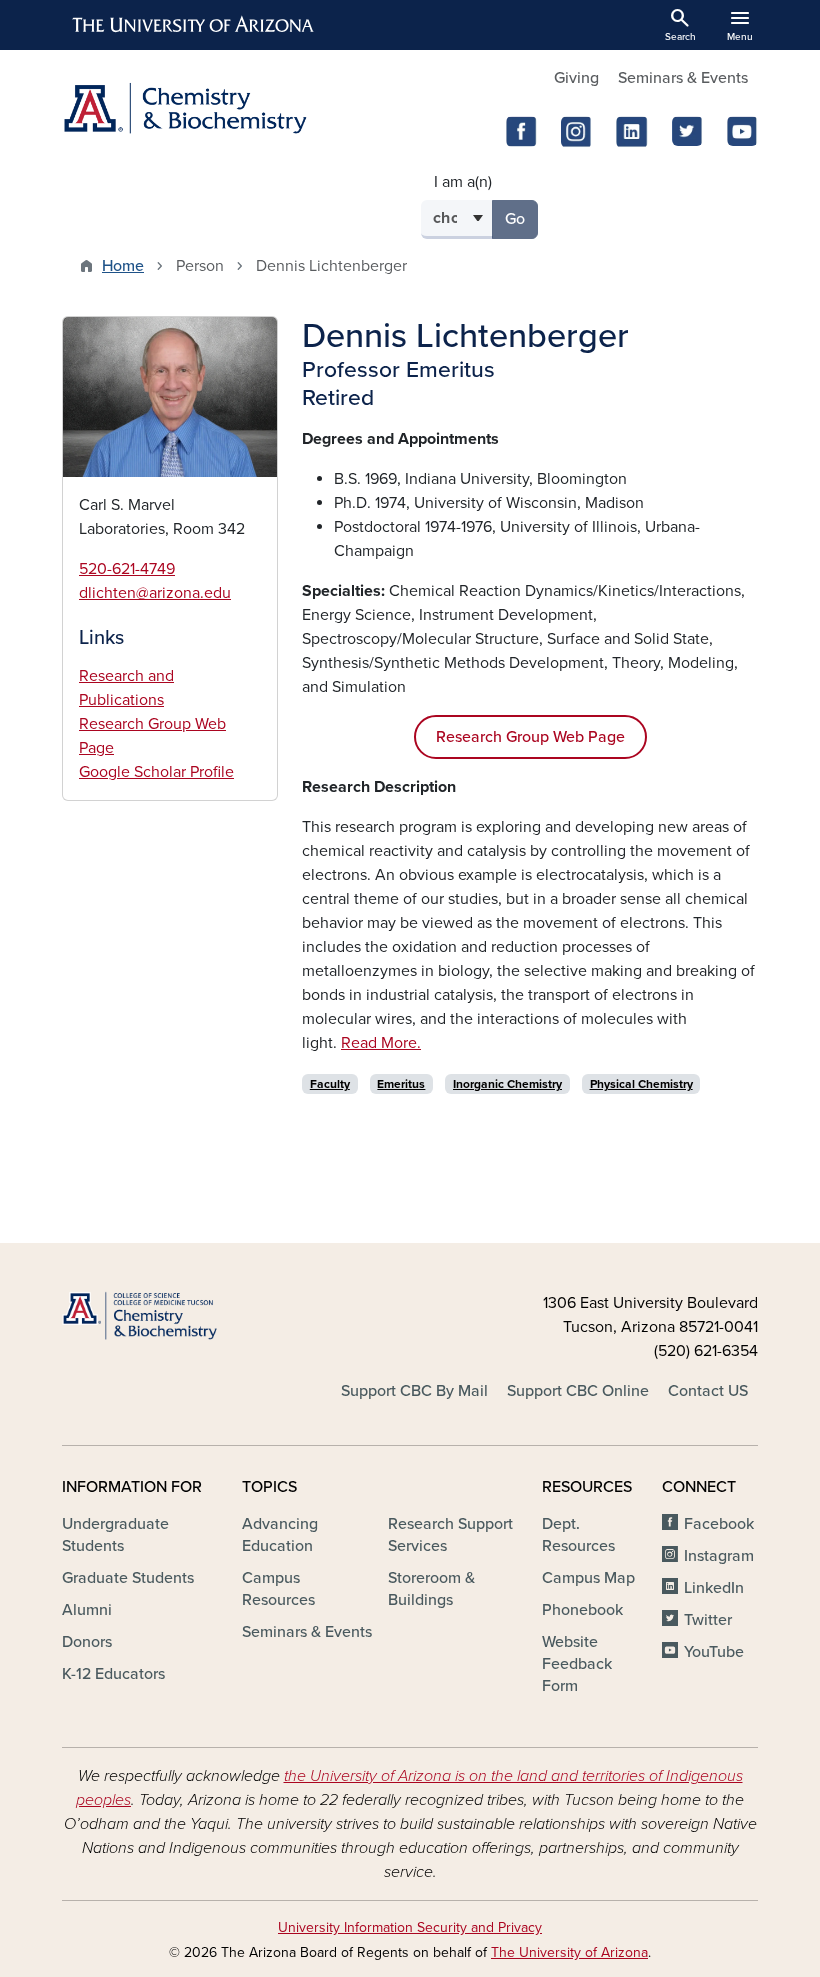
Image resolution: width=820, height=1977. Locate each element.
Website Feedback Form (577, 1664)
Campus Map (588, 1578)
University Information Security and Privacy (410, 1927)
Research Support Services (450, 1535)
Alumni (87, 1610)
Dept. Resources (578, 1535)
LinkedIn (714, 1588)
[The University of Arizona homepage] (194, 25)
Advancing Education (280, 1535)
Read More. (381, 1043)
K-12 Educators (113, 1674)
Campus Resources (278, 1589)
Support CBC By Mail (414, 1391)
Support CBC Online (578, 1391)
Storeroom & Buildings (431, 1589)
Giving (576, 78)
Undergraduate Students (115, 1535)
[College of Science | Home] (170, 1316)
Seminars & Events (683, 78)
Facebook (719, 1524)
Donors (87, 1642)
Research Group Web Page (530, 737)
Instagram (719, 1556)
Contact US (708, 1391)
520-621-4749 (127, 569)
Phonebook (582, 1610)
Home (123, 266)
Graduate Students (128, 1578)
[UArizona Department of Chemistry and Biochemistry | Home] (230, 108)
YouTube (714, 1652)
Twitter (708, 1620)
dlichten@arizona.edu (155, 593)
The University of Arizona (569, 1952)
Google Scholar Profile (156, 772)
